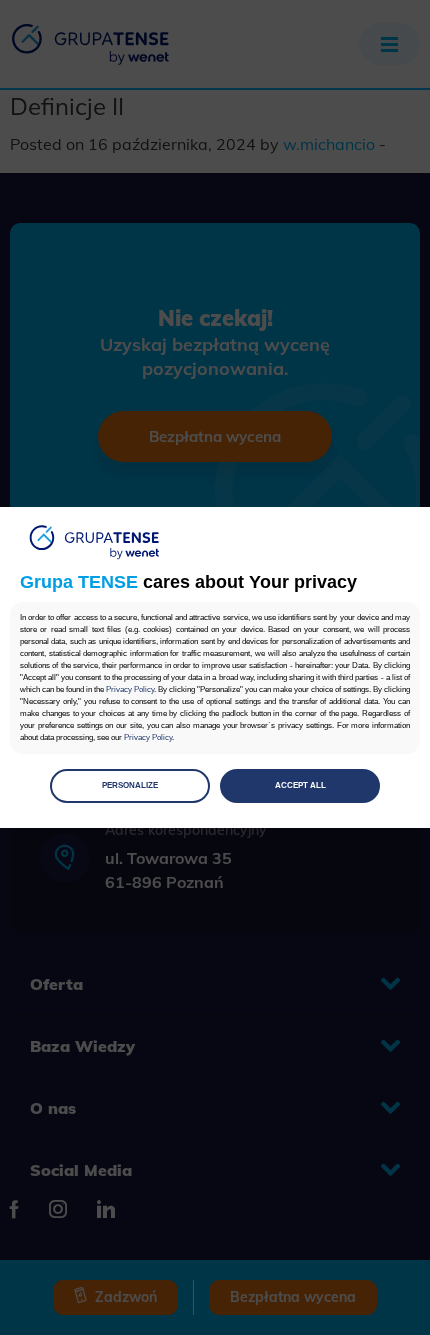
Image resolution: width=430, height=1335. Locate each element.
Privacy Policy (130, 689)
